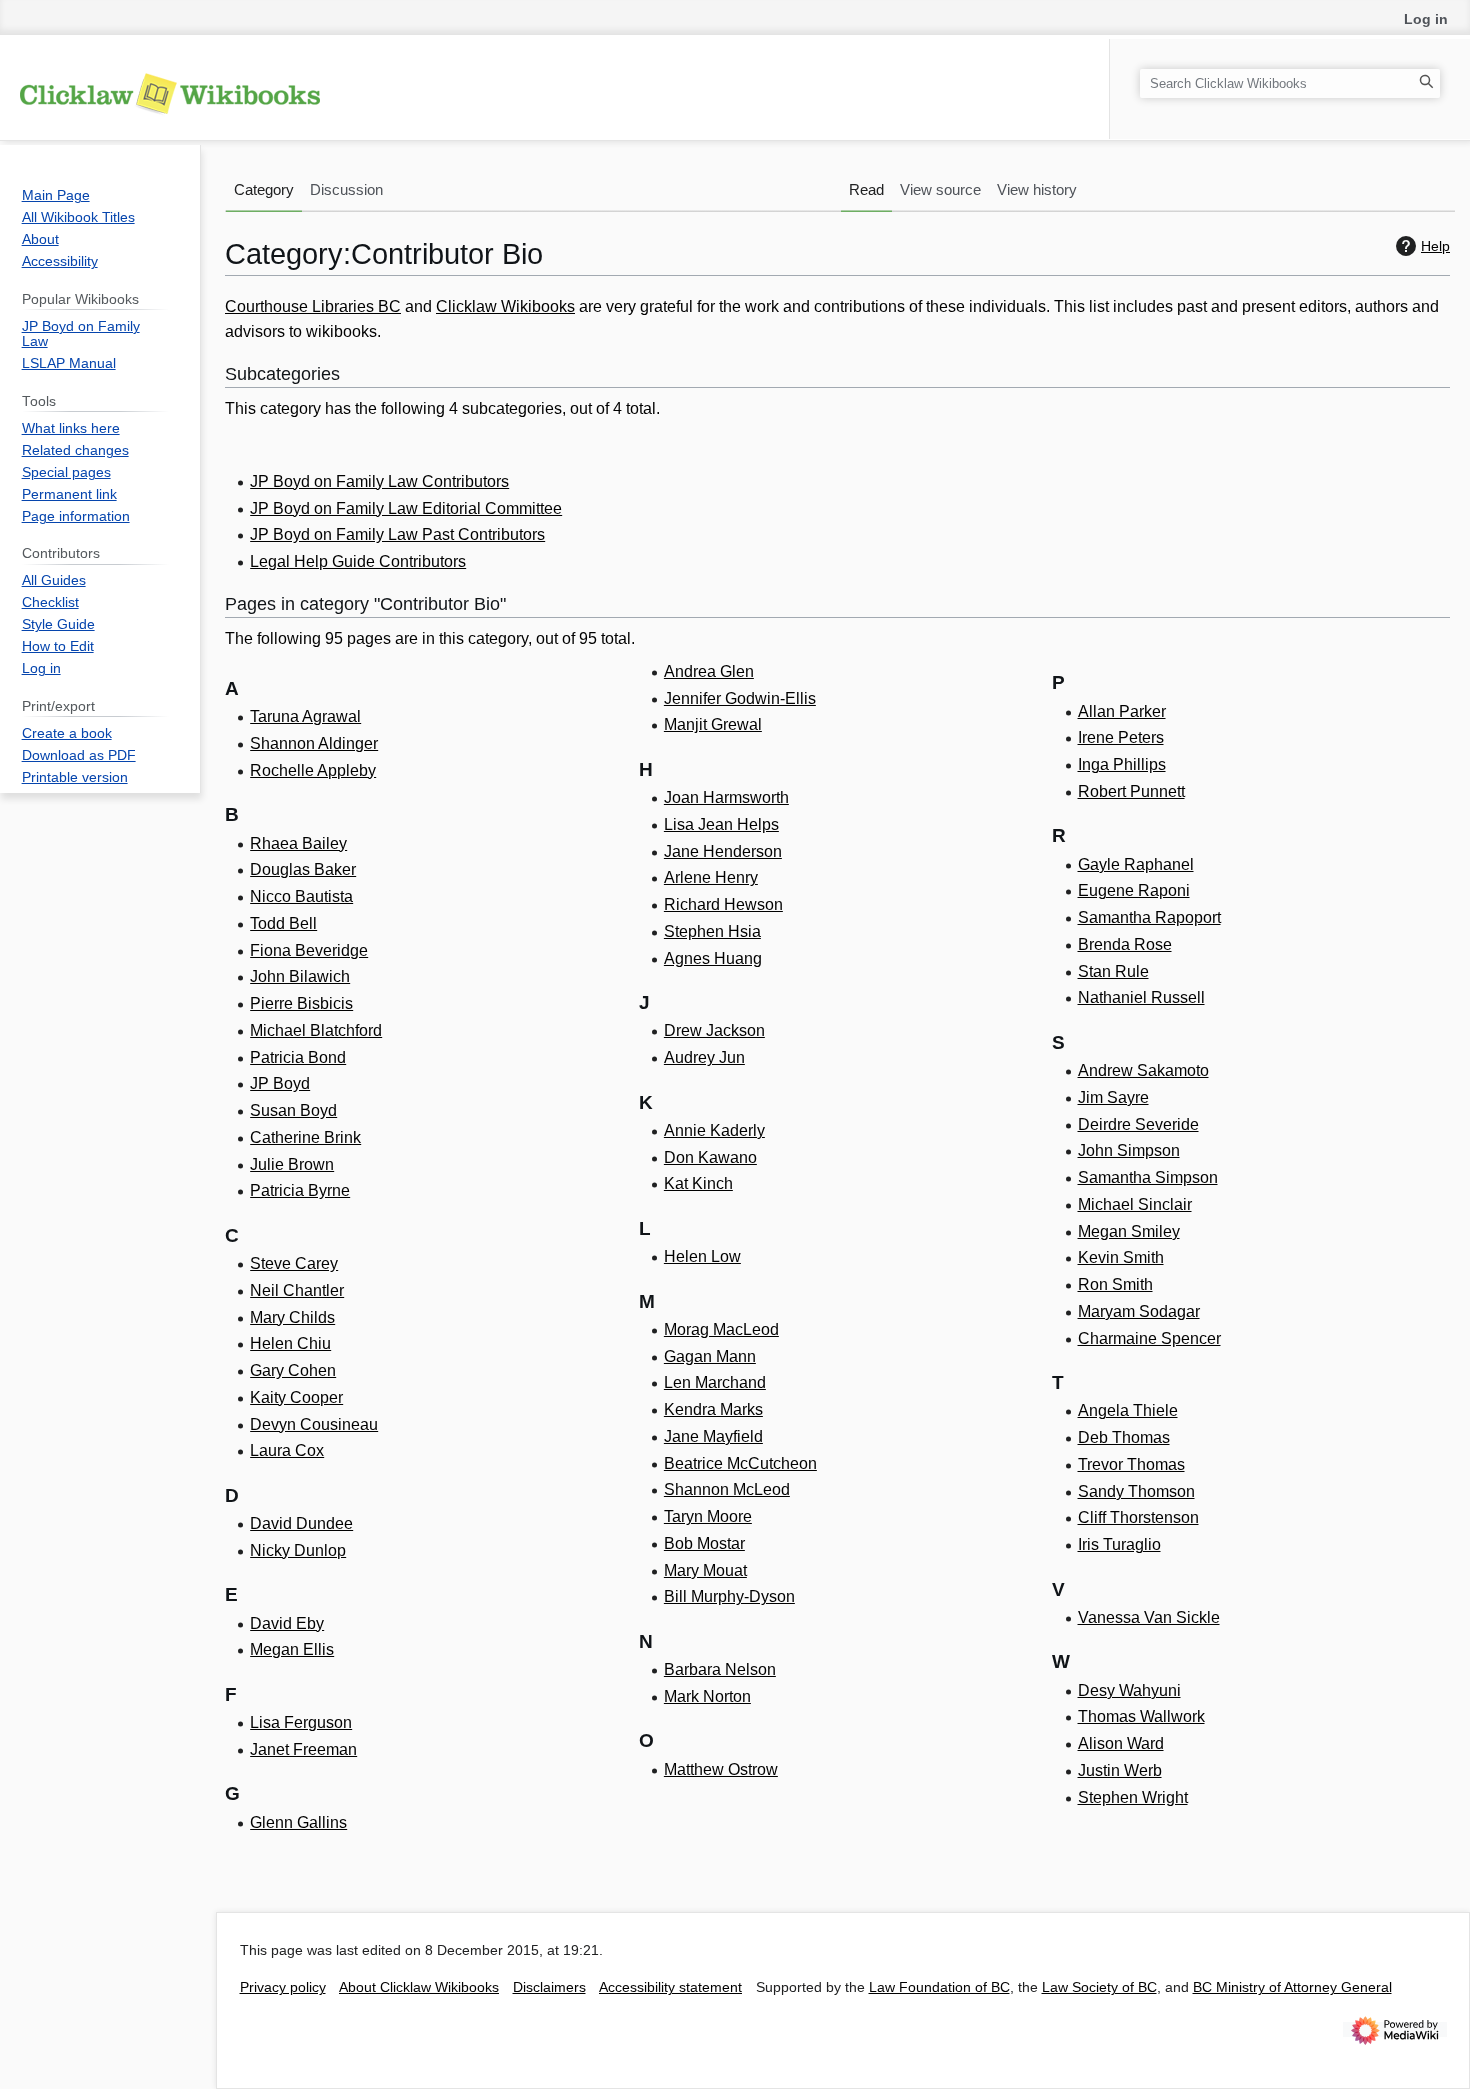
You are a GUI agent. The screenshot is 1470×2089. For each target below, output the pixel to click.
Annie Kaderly (714, 1130)
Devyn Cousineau (314, 1424)
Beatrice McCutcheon (740, 1463)
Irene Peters (1121, 737)
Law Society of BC (1099, 1987)
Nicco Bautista (301, 896)
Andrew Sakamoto (1143, 1070)
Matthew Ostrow (721, 1769)
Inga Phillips (1122, 764)
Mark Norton (707, 1696)
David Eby (287, 1623)
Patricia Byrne (300, 1190)
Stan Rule (1113, 971)
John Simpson (1129, 1150)
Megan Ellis (292, 1649)
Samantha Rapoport (1149, 917)
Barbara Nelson (720, 1669)
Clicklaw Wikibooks (505, 306)
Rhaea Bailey (298, 843)
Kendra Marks (713, 1409)
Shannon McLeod (727, 1489)
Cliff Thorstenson (1138, 1517)
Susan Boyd (293, 1110)
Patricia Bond (298, 1057)
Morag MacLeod (721, 1329)
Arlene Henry (711, 877)
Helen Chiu (290, 1343)
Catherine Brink (305, 1137)
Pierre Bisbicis (301, 1003)
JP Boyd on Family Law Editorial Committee (406, 508)
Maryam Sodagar (1139, 1311)
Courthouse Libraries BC (313, 306)
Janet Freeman (303, 1749)
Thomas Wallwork (1141, 1716)
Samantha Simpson (1148, 1177)
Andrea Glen (709, 671)
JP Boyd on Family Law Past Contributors (397, 534)
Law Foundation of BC (939, 1987)
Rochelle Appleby (313, 770)
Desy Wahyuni (1129, 1690)
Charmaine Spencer (1149, 1338)
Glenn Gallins (298, 1822)
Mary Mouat (705, 1570)
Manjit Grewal (713, 724)
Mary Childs (292, 1317)
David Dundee (301, 1523)
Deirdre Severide (1138, 1124)
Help (1435, 246)
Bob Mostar (704, 1543)
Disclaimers (549, 1987)
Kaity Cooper (296, 1397)
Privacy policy (283, 1987)
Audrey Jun (704, 1057)
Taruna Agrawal (305, 716)
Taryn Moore (708, 1516)
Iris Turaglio (1119, 1544)
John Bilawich (300, 976)
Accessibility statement (670, 1987)
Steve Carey (294, 1263)
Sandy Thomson (1136, 1491)
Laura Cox (287, 1450)
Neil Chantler (297, 1290)
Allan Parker (1122, 711)
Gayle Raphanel (1136, 864)
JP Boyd (280, 1083)
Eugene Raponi (1134, 890)
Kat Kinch (698, 1183)
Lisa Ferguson (301, 1722)
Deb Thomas (1124, 1437)
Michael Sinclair (1135, 1204)
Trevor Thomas (1131, 1464)
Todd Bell (283, 923)
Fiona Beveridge (309, 950)
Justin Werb (1120, 1770)
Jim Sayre (1113, 1097)
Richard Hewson (723, 904)
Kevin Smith (1121, 1257)
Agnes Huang (713, 958)
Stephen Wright (1133, 1797)
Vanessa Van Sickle (1149, 1617)
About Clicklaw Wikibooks (419, 1987)
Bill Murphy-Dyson (729, 1596)
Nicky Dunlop (298, 1550)
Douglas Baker (303, 869)
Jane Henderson (723, 851)
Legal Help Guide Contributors (358, 561)
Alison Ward (1121, 1743)
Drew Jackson (714, 1030)
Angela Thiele (1128, 1410)
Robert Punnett (1131, 791)
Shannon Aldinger (314, 743)
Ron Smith (1115, 1284)
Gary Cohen (293, 1370)
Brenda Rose (1125, 944)
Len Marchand (715, 1382)
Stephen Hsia (712, 931)
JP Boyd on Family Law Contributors (379, 481)
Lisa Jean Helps (721, 824)
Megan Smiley (1129, 1231)
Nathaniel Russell (1141, 997)
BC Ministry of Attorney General (1292, 1987)
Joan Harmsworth (726, 797)
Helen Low (702, 1256)
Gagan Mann (710, 1356)
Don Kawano (710, 1157)
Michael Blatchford (316, 1030)
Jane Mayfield (713, 1436)
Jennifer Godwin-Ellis (740, 698)
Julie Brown (292, 1164)
